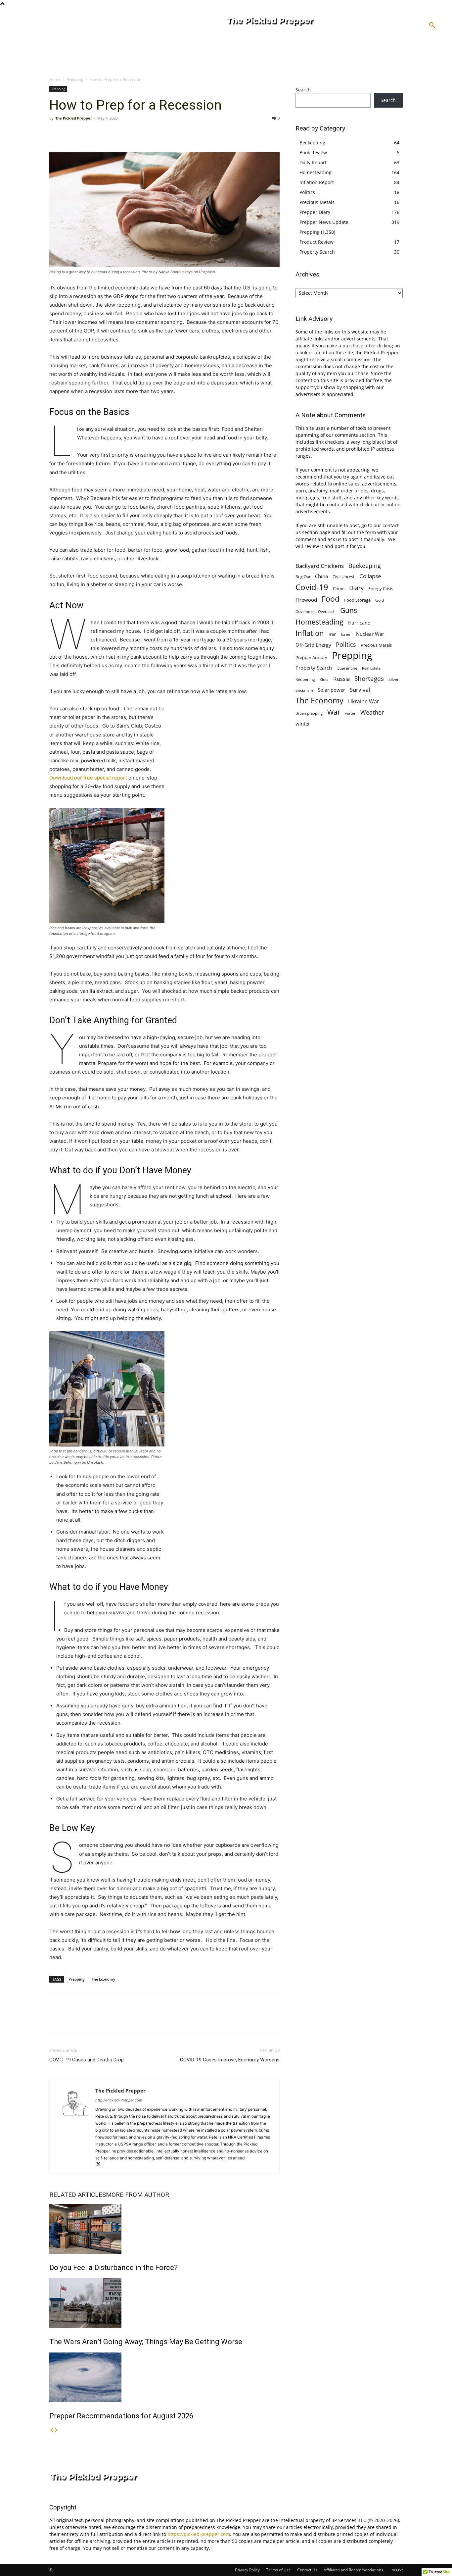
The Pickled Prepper (74, 118)
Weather (372, 712)
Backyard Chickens (320, 566)
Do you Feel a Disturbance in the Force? (113, 2268)
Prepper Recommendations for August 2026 (121, 2416)
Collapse (370, 576)
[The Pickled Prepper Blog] (295, 22)
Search (303, 90)
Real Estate (371, 668)
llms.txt (396, 2570)
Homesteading (316, 172)
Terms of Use (278, 2570)
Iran (333, 634)
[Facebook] (56, 133)
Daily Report (313, 162)
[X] (71, 133)
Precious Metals (317, 202)
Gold (380, 600)
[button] (432, 25)
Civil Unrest (344, 577)
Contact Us (307, 2570)
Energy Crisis (381, 588)
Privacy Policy (247, 2570)
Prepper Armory (311, 657)
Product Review (316, 242)
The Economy (103, 1979)
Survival (360, 690)
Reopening (305, 679)
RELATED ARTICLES (78, 2195)
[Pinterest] (86, 133)
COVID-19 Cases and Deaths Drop (87, 2060)
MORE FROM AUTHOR (137, 2195)
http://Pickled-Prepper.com (119, 2100)
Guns (349, 610)
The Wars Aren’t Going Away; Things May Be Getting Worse (146, 2342)
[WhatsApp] (102, 133)
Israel (346, 634)
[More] (117, 133)
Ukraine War (364, 702)
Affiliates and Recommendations (353, 2570)
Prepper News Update (324, 222)
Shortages (369, 678)
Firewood (306, 600)
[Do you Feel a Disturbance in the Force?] (164, 2229)
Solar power (331, 690)
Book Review (313, 152)
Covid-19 (312, 587)
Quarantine (347, 668)
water (350, 713)
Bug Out (303, 577)
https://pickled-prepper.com (199, 2534)
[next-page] (56, 2430)
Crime (339, 589)
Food (331, 599)
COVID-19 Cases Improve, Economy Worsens (230, 2060)
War (334, 712)
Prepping (75, 79)
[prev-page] (52, 2430)
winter (303, 724)
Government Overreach (316, 611)
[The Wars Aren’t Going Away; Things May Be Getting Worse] (164, 2303)
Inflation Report (317, 182)
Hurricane (359, 623)
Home (55, 79)
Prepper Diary (315, 212)
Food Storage (357, 600)
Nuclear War (370, 634)
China (321, 576)
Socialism (304, 690)
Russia (341, 679)
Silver (394, 679)
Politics (307, 192)
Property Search (317, 252)
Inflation (310, 633)
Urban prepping (309, 713)
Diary (356, 588)
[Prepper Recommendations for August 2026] (164, 2377)
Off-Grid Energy (313, 645)
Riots (324, 679)
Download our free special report (89, 778)
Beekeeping (312, 143)
